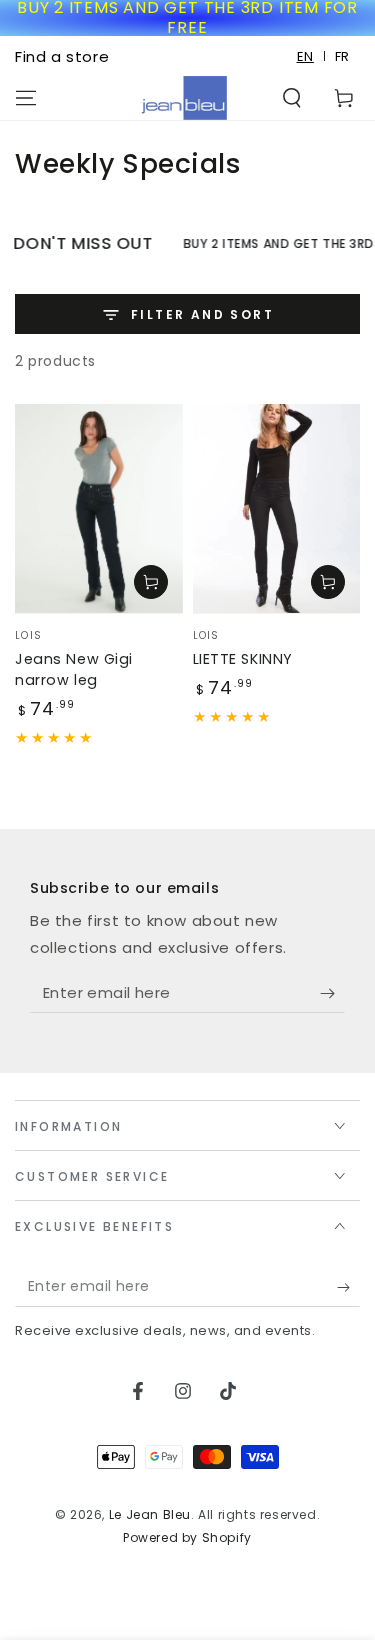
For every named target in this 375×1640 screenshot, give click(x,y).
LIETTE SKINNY (243, 659)
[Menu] (26, 98)
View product (151, 582)
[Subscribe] (332, 993)
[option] (342, 56)
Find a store (62, 56)
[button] (292, 98)
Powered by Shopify (187, 1538)
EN (305, 56)
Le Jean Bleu (150, 1514)
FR (342, 56)
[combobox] (306, 56)
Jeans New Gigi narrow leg (74, 669)
